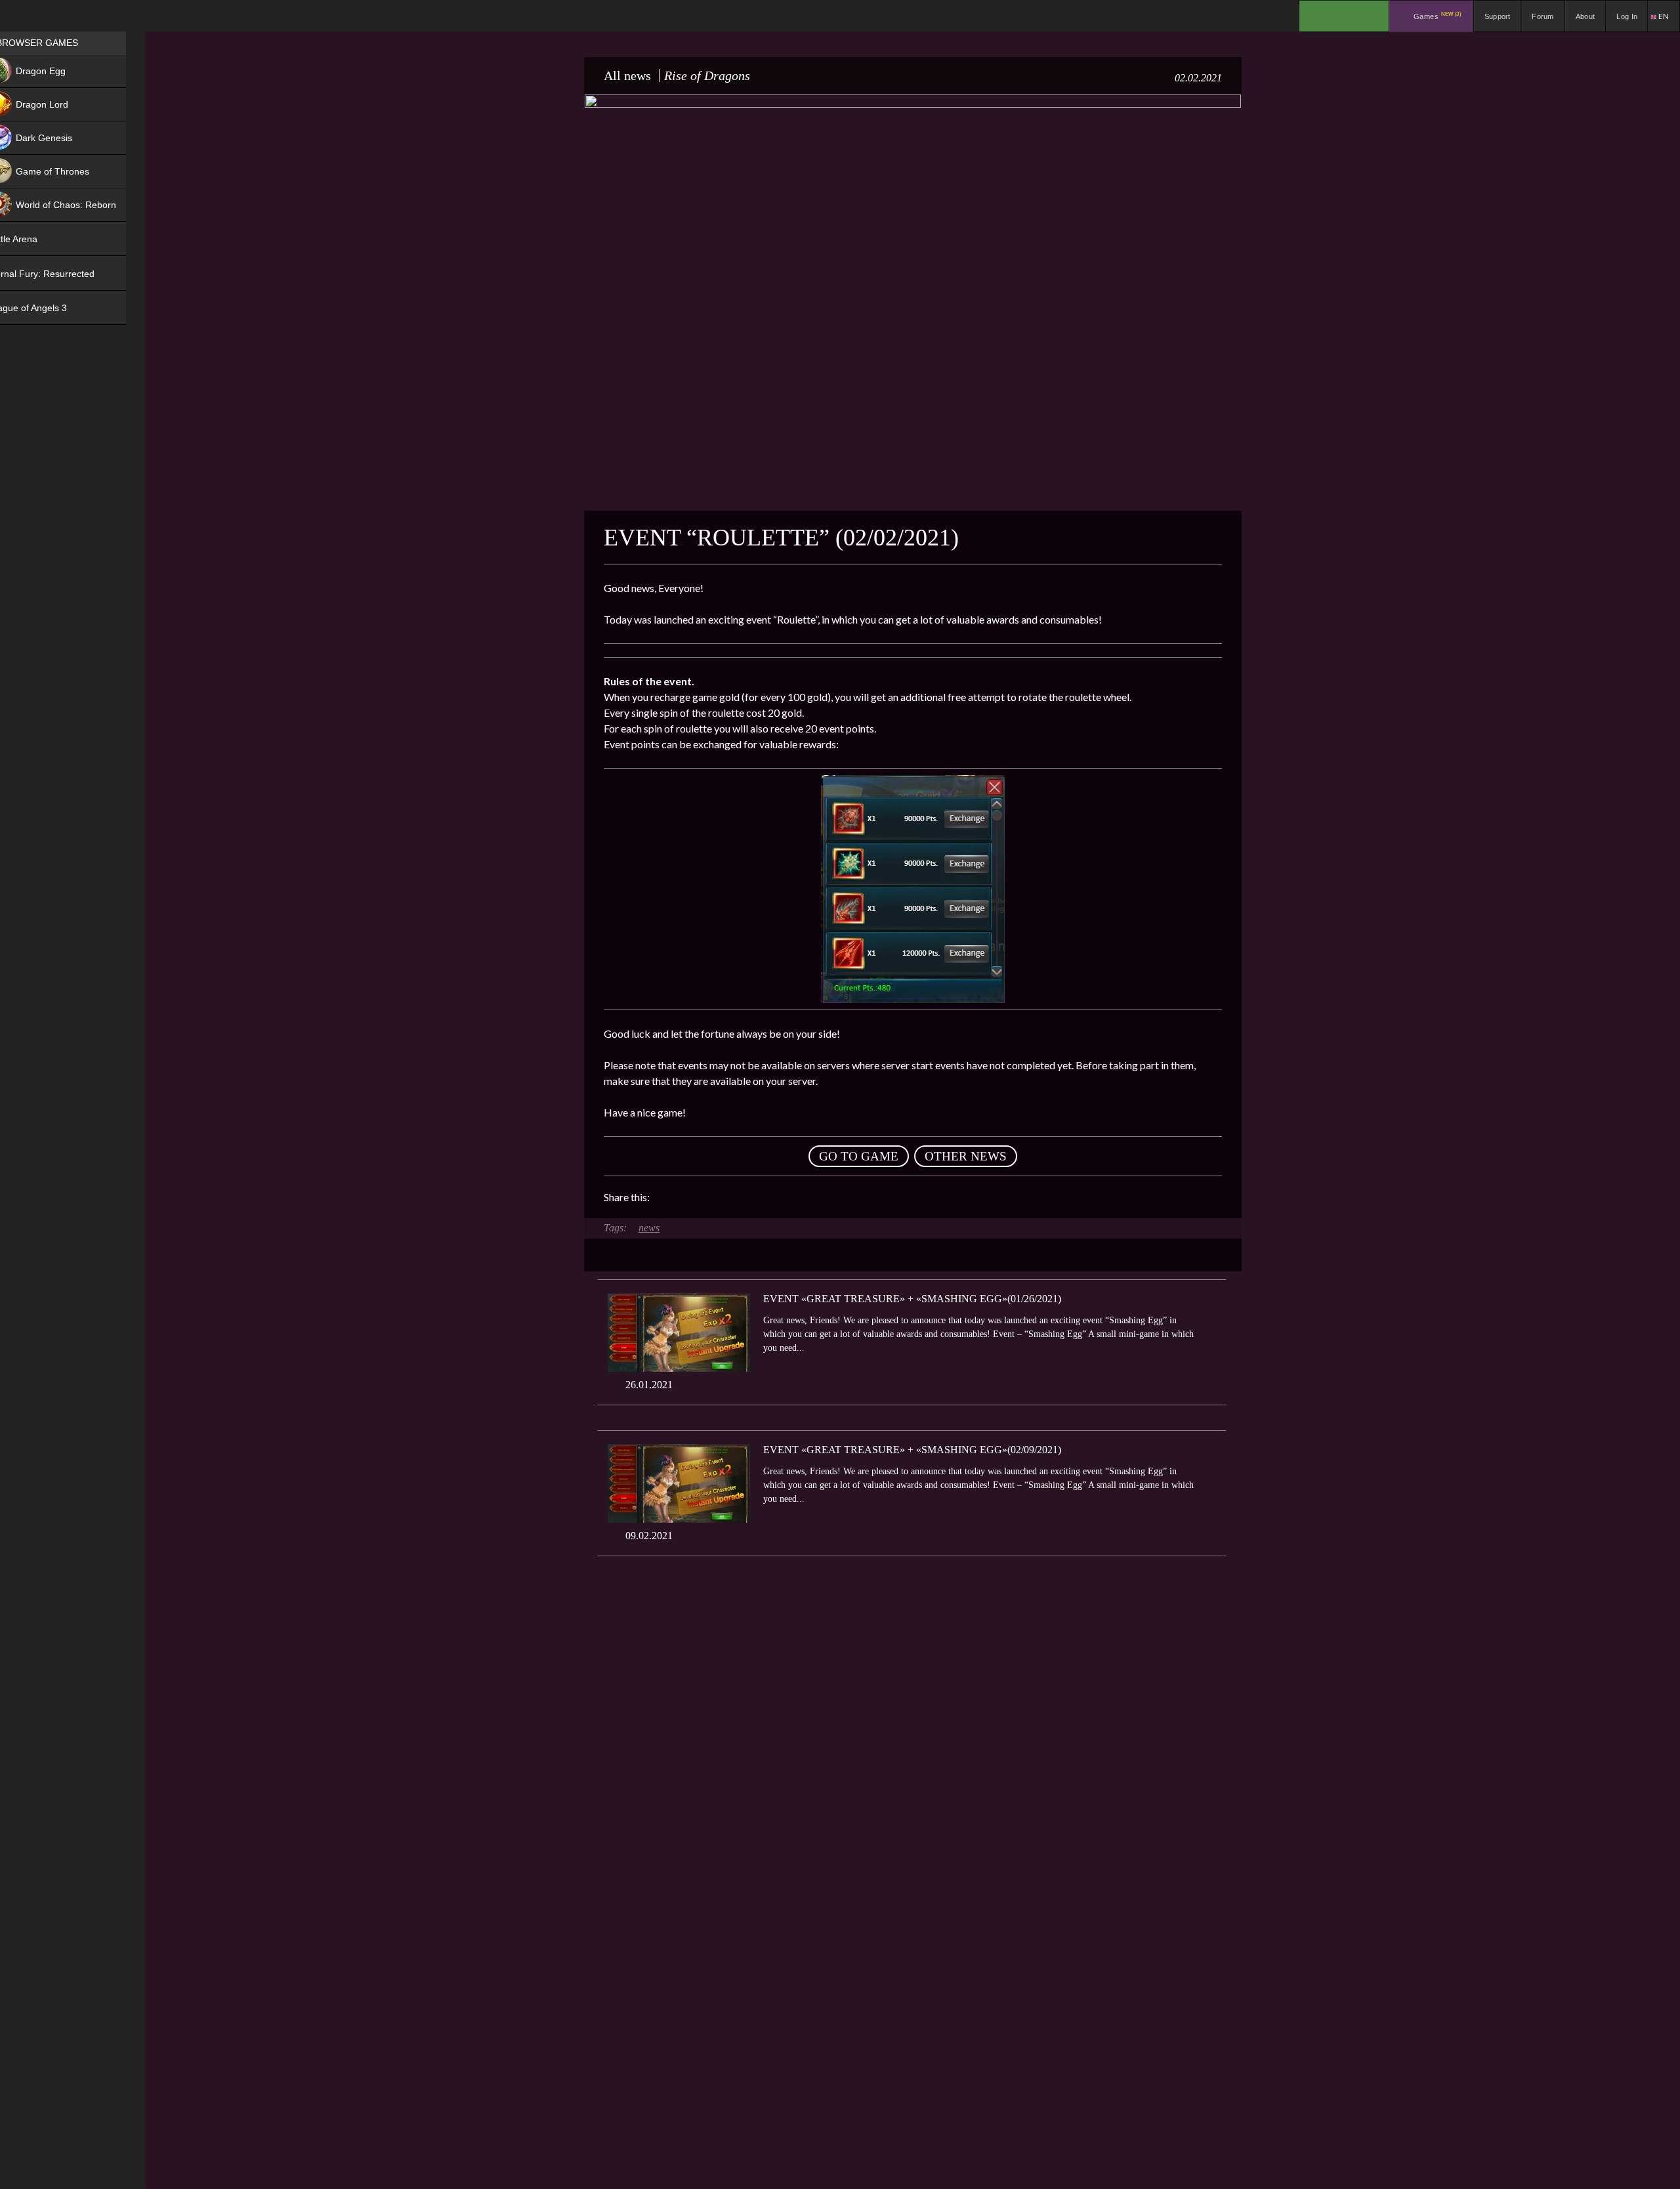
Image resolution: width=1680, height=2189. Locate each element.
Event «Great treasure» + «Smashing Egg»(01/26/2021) (912, 1299)
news (649, 1228)
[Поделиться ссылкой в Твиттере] (781, 1197)
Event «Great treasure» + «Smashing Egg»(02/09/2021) (912, 1450)
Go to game (859, 1156)
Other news (966, 1156)
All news (627, 75)
